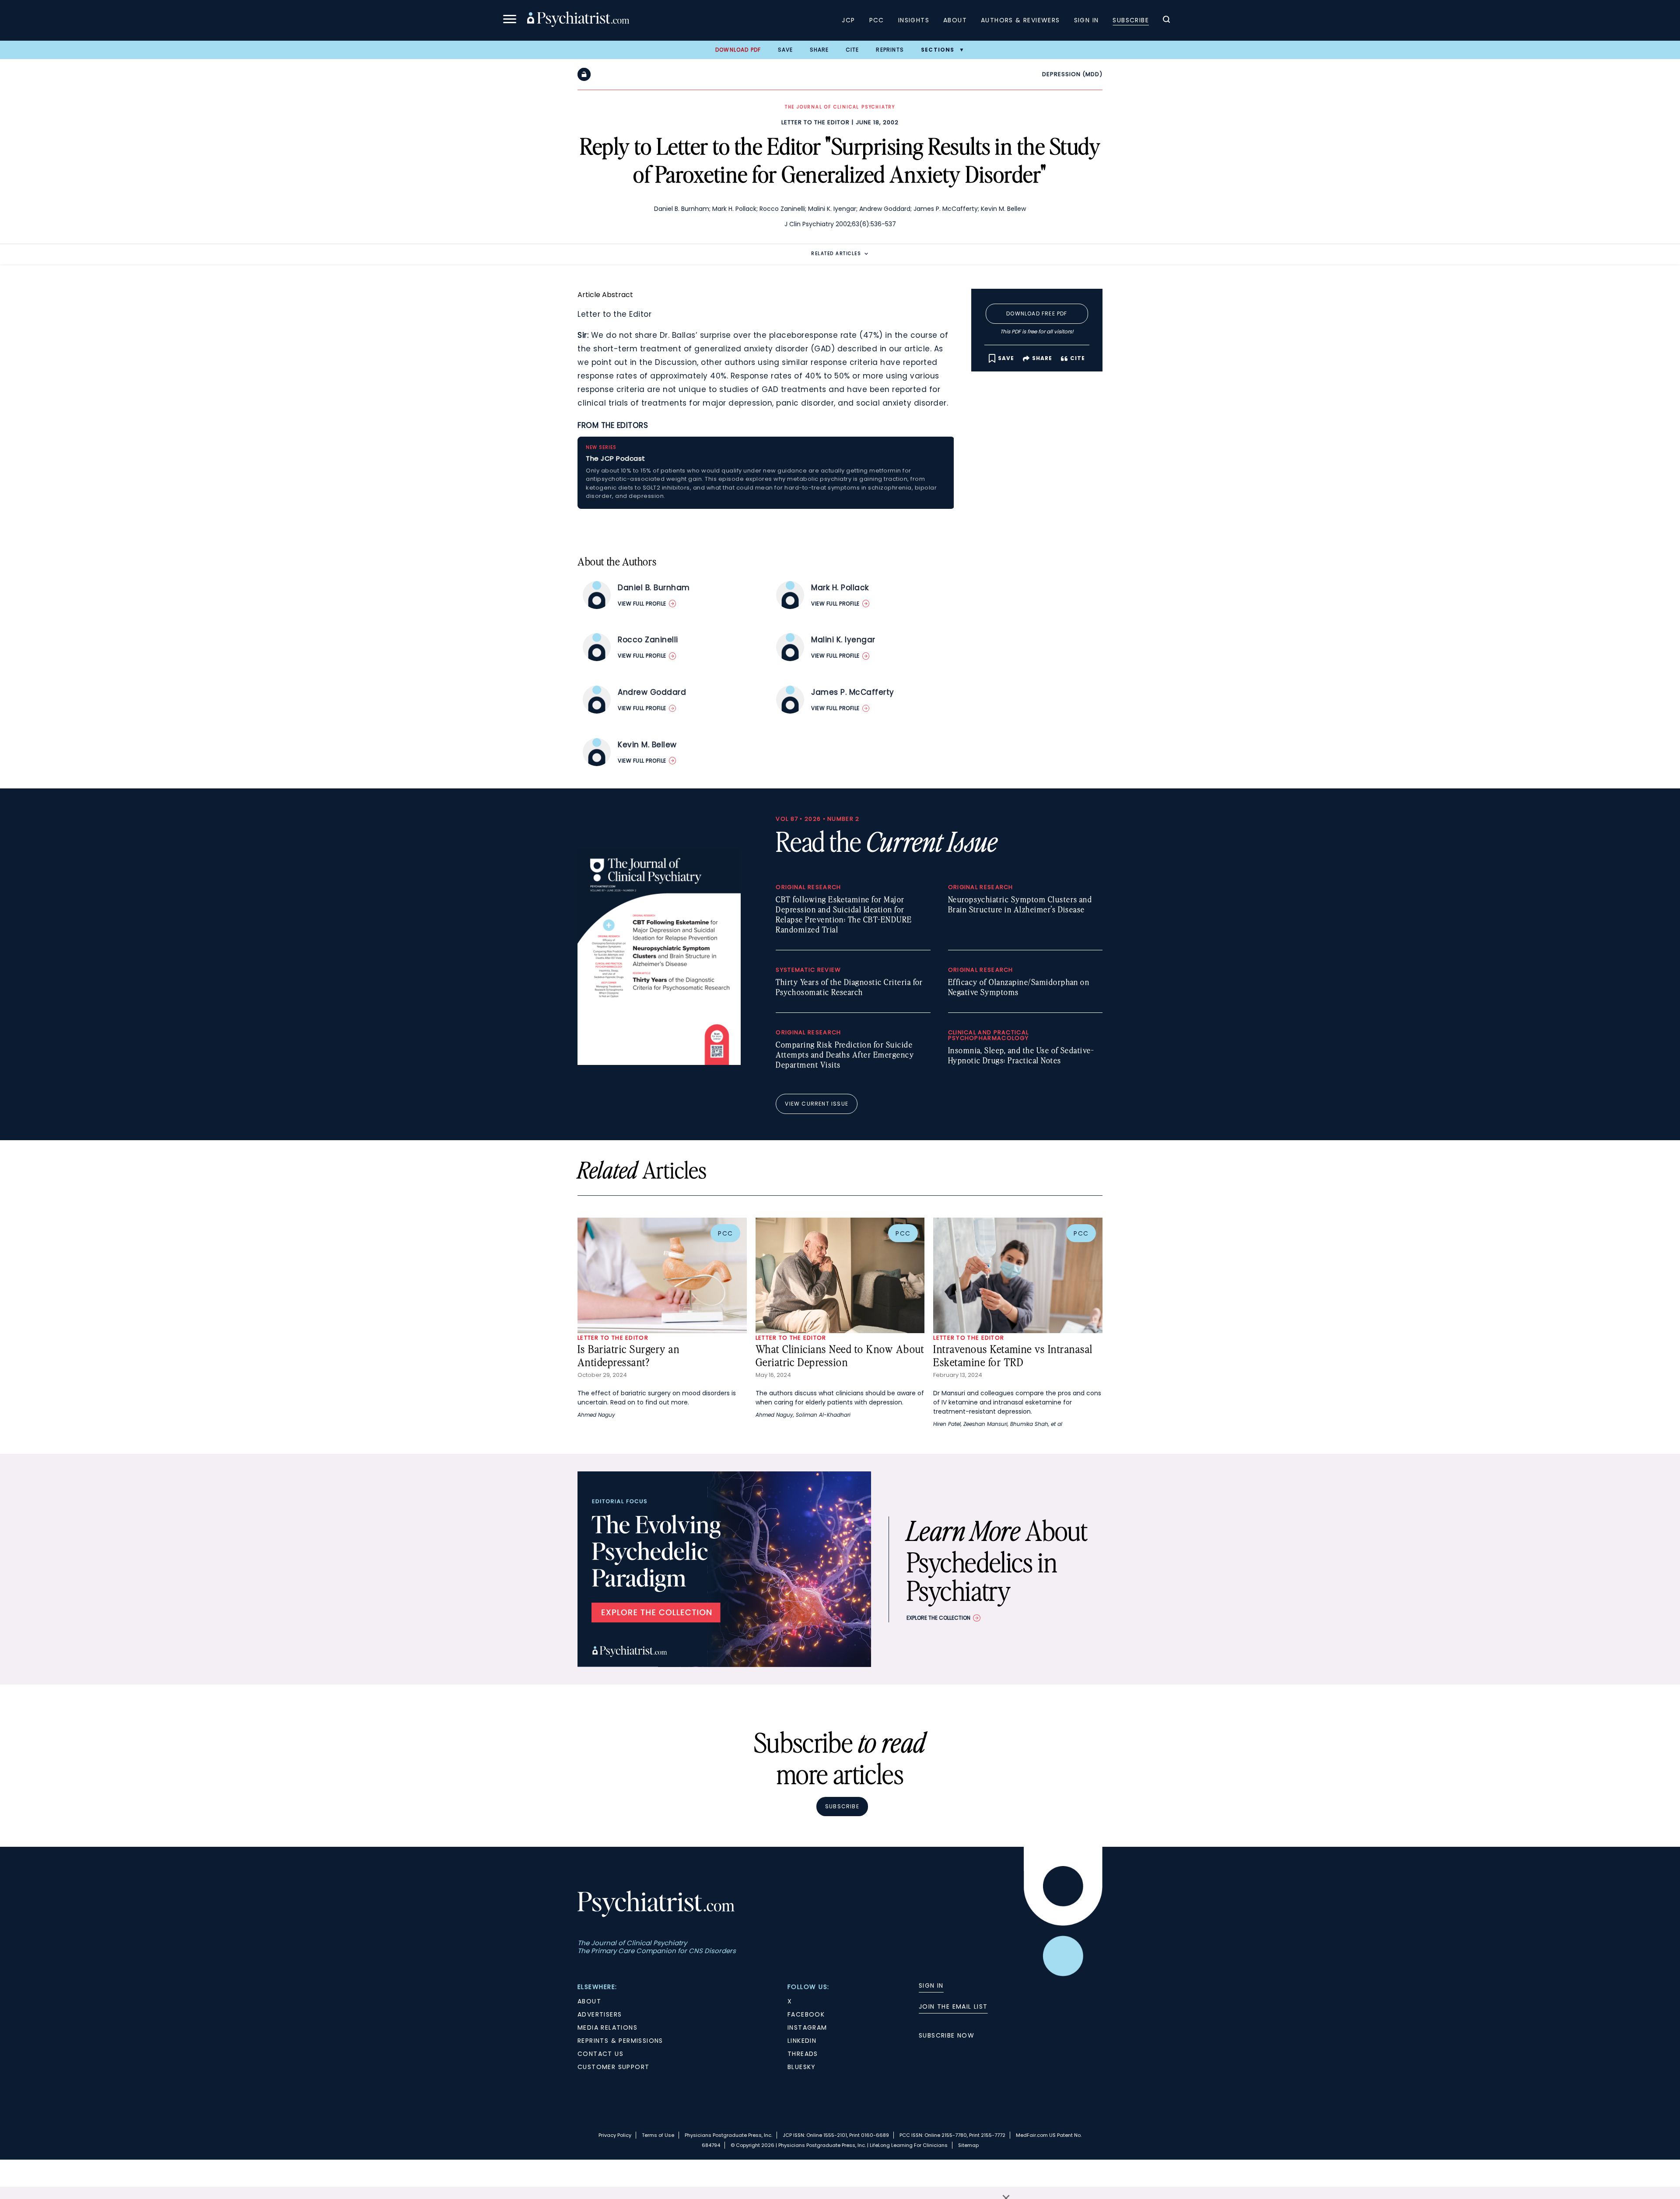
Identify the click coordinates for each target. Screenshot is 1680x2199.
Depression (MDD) (1072, 74)
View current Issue (817, 1104)
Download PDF (738, 50)
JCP (848, 20)
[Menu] (510, 20)
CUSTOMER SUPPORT (613, 2067)
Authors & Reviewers (1020, 20)
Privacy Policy (615, 2135)
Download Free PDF (1037, 313)
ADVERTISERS (600, 2014)
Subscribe (1131, 20)
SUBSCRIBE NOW (947, 2035)
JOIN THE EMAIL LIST (953, 2006)
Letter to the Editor (815, 122)
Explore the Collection (938, 1618)
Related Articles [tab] (836, 254)
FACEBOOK (806, 2014)
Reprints (890, 50)
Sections (938, 50)
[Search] (1166, 21)
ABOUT (589, 2001)
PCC (877, 20)
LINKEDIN (802, 2041)
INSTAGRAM (807, 2027)
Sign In (1087, 20)
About (955, 20)
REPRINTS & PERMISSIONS (620, 2041)
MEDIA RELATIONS (607, 2027)
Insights (914, 20)
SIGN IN (931, 1985)
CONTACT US (600, 2054)
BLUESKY (802, 2067)
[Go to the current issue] (659, 1063)
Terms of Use (658, 2135)
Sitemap (968, 2145)
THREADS (803, 2054)
